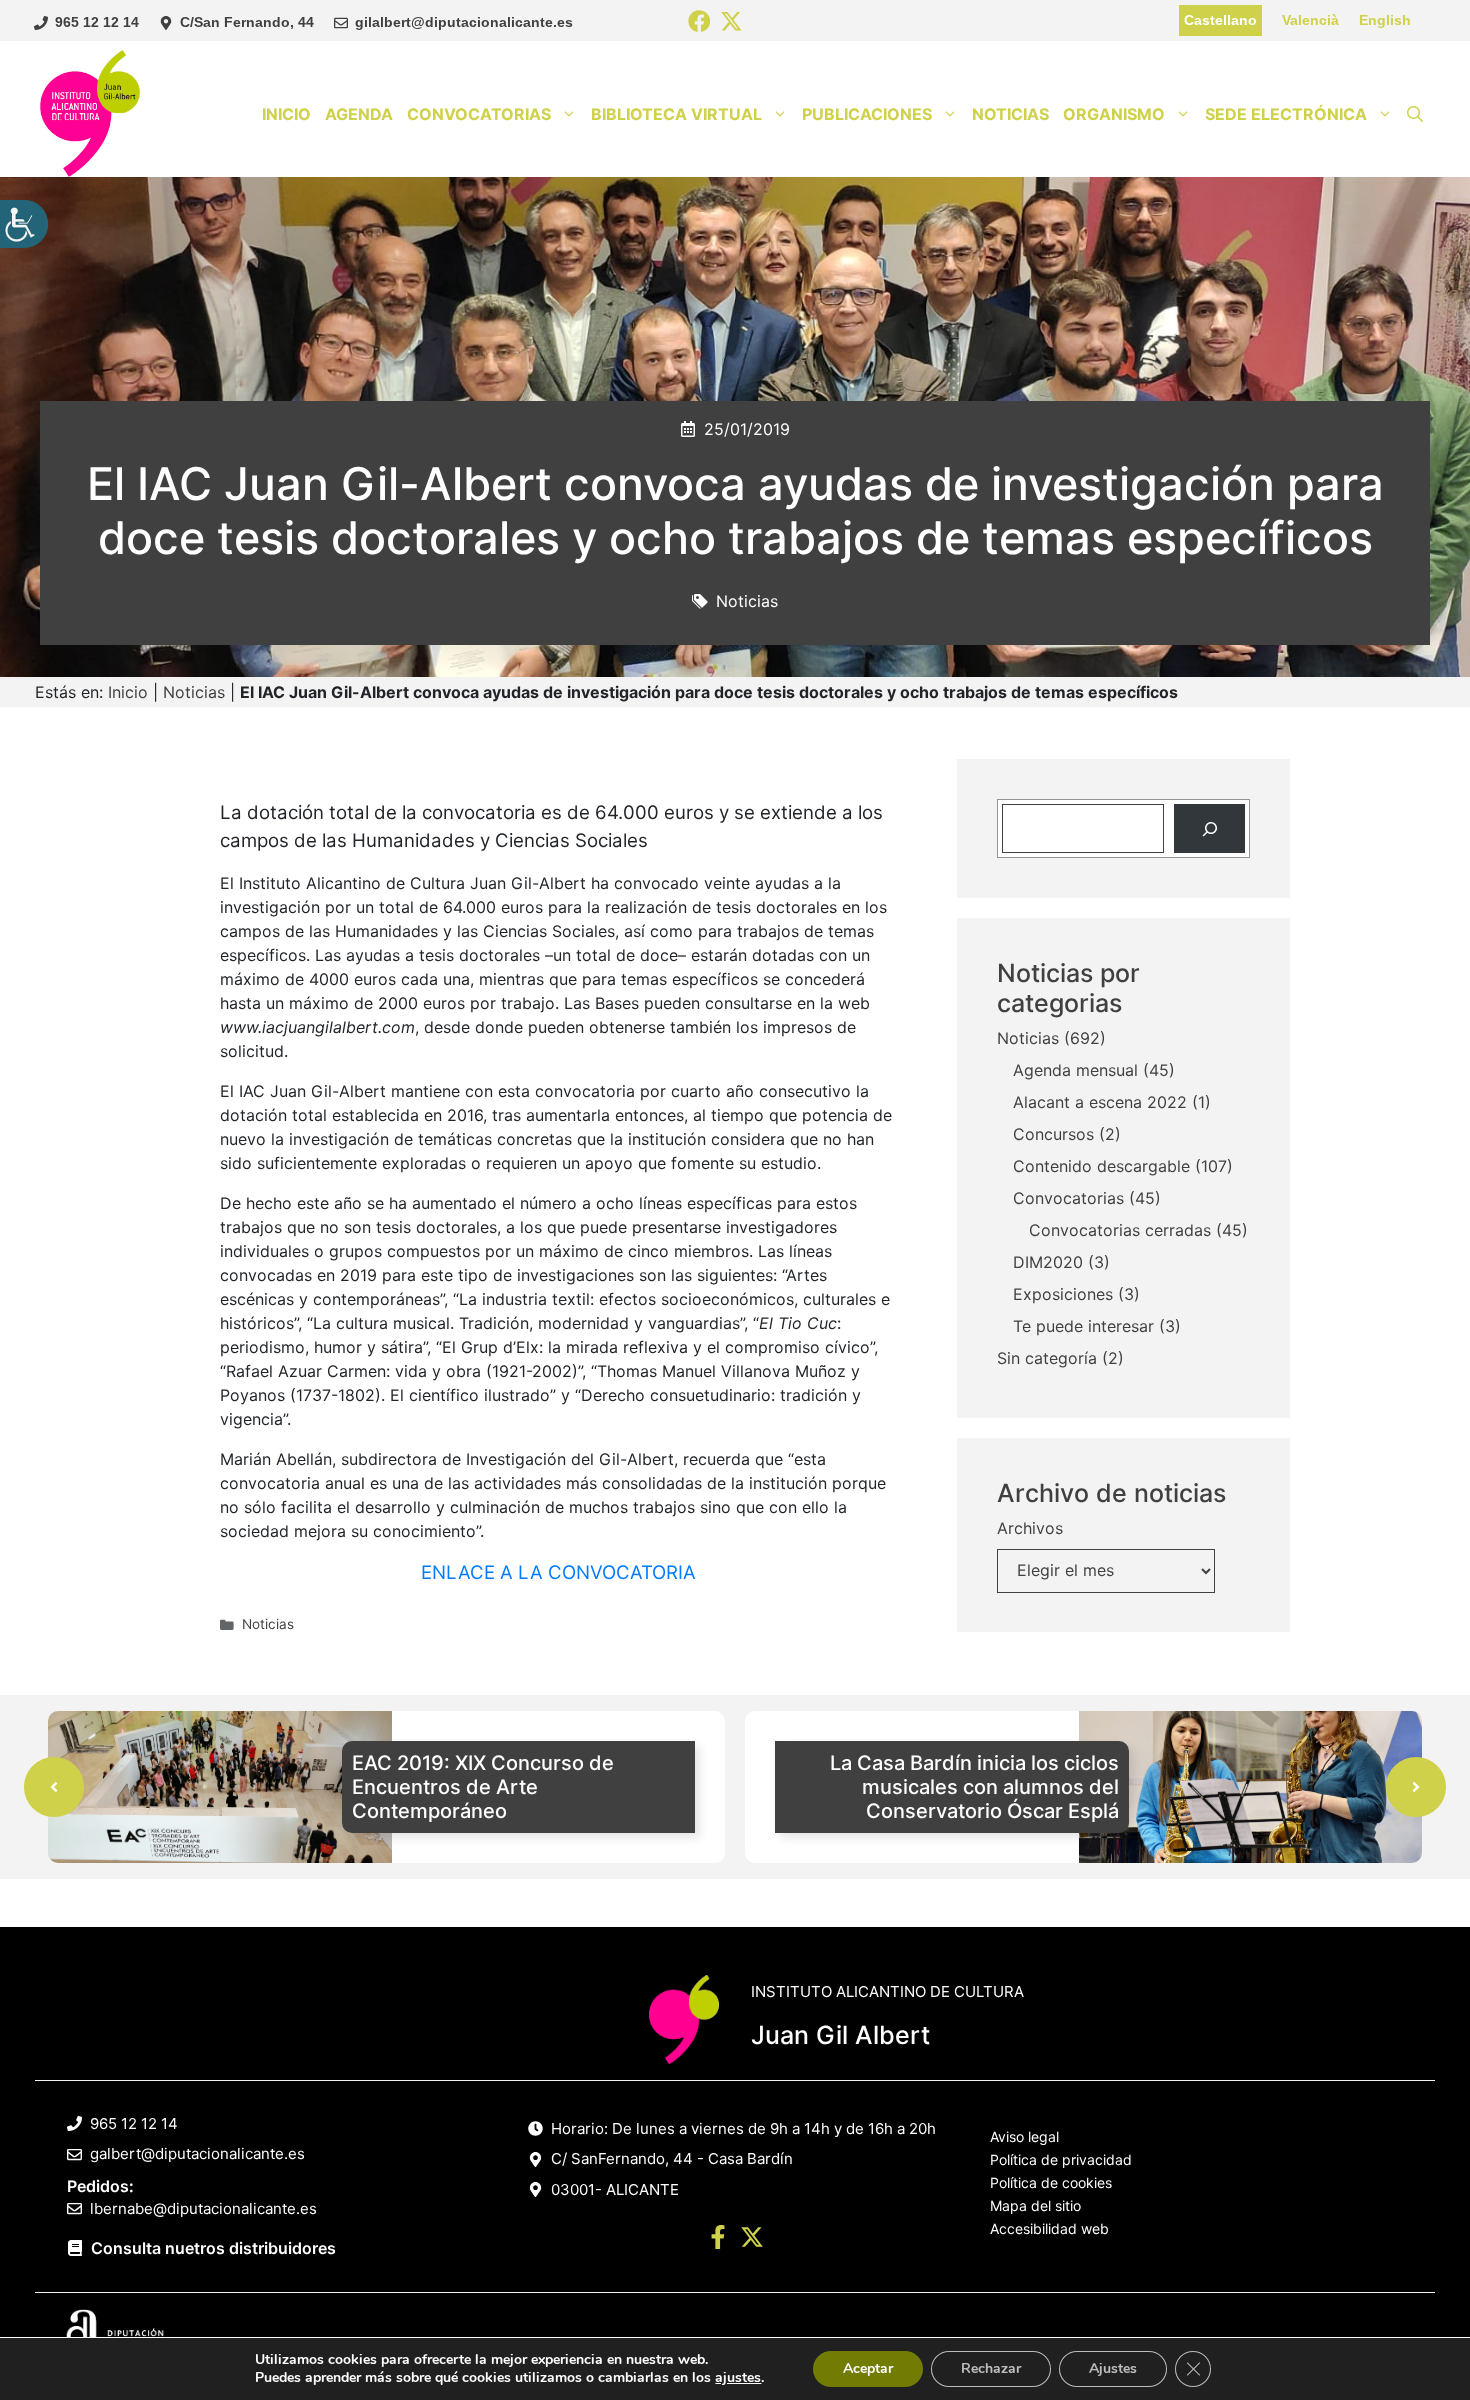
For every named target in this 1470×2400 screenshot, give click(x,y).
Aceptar (868, 2368)
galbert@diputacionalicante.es (197, 2153)
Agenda (359, 114)
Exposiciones (1063, 1295)
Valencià (1310, 20)
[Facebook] (699, 22)
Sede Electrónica (1286, 114)
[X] (731, 22)
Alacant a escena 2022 (1100, 1103)
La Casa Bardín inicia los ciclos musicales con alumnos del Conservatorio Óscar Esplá (974, 1787)
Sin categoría (1047, 1359)
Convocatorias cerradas (1120, 1231)
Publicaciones (867, 114)
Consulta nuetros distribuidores (213, 2248)
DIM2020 (1048, 1263)
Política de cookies (1051, 2182)
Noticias (1010, 114)
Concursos (1053, 1135)
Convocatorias (479, 114)
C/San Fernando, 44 (247, 22)
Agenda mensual (1075, 1071)
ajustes (738, 2378)
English (1385, 20)
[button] (1415, 114)
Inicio (286, 114)
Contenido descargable (1101, 1167)
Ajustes (1113, 2368)
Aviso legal (1024, 2136)
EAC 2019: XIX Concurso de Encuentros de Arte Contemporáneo (483, 1787)
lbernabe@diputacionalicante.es (203, 2208)
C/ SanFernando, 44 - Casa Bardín (672, 2158)
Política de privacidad (1061, 2159)
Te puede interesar (1083, 1327)
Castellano (1220, 20)
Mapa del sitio (1035, 2205)
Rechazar (991, 2368)
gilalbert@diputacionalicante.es (464, 22)
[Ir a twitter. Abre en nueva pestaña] (752, 2240)
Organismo (1114, 114)
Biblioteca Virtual (676, 114)
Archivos (1030, 1529)
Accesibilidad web (1049, 2228)
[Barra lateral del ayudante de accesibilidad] (24, 224)
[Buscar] (1209, 828)
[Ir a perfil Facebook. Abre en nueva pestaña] (718, 2240)
